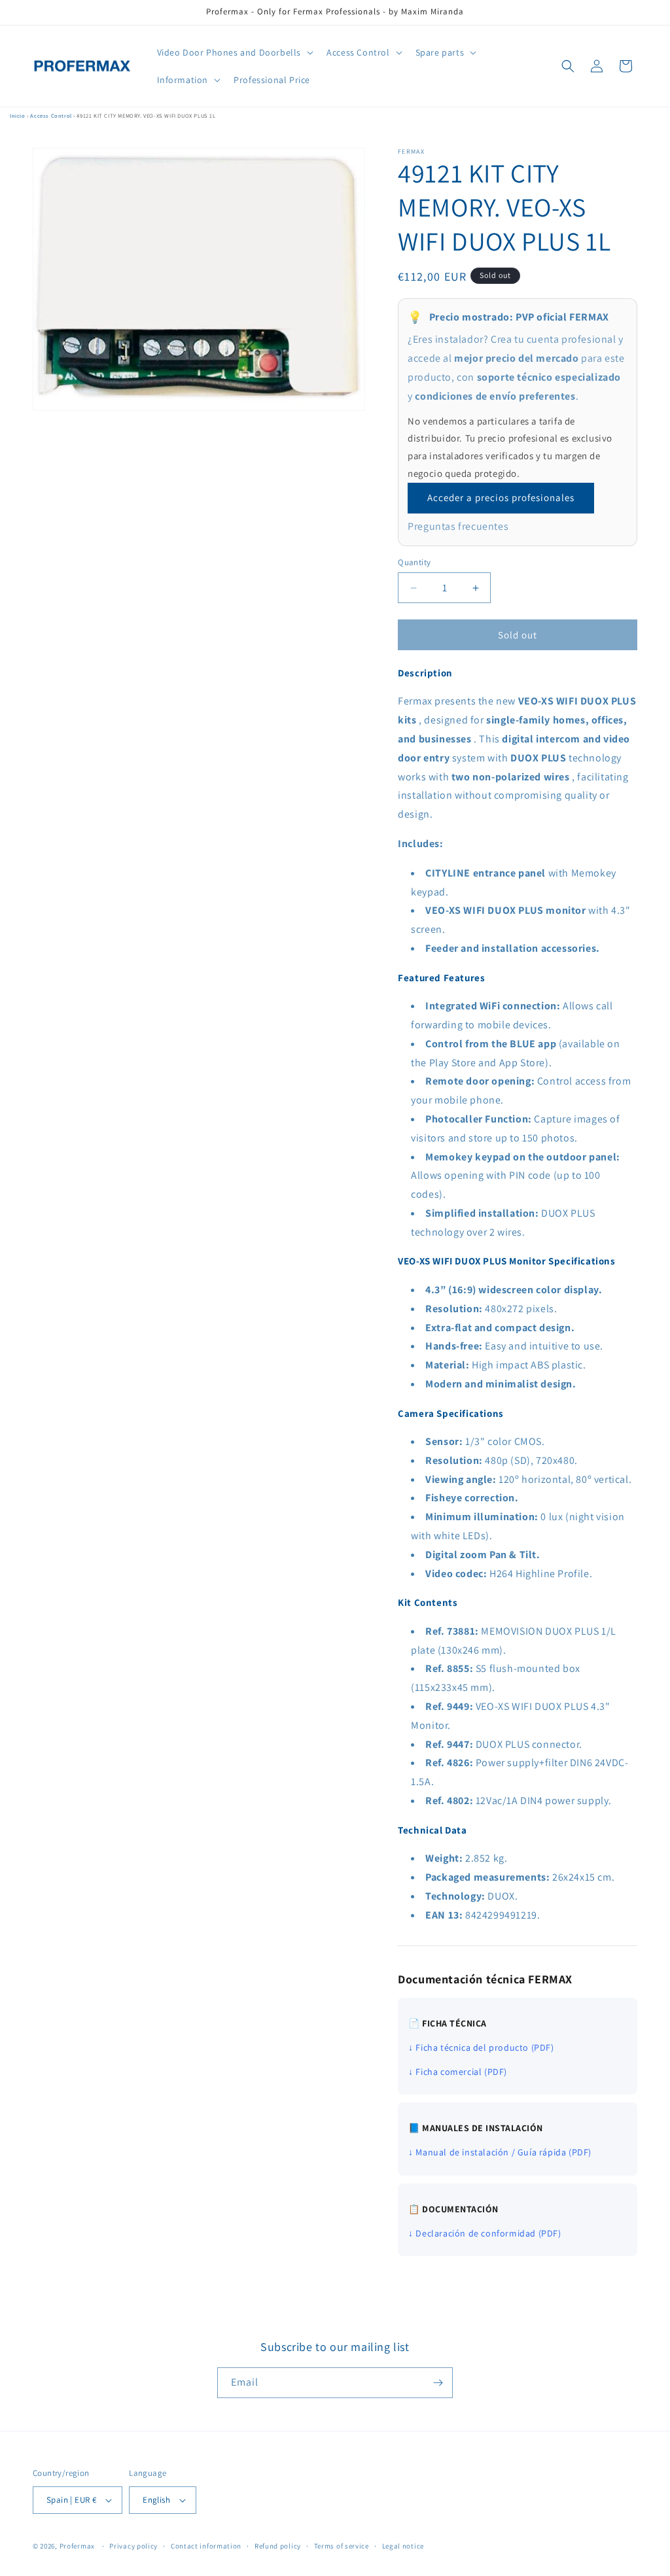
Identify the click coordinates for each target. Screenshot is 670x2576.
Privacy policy (133, 2546)
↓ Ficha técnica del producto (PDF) (481, 2047)
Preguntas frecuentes (458, 526)
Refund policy (278, 2546)
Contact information (206, 2546)
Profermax (77, 2546)
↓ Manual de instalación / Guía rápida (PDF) (500, 2152)
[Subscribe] (438, 2383)
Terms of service (342, 2546)
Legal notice (403, 2546)
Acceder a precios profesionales (501, 497)
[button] (234, 52)
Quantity (414, 562)
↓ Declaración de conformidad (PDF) (485, 2233)
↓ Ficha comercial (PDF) (458, 2072)
